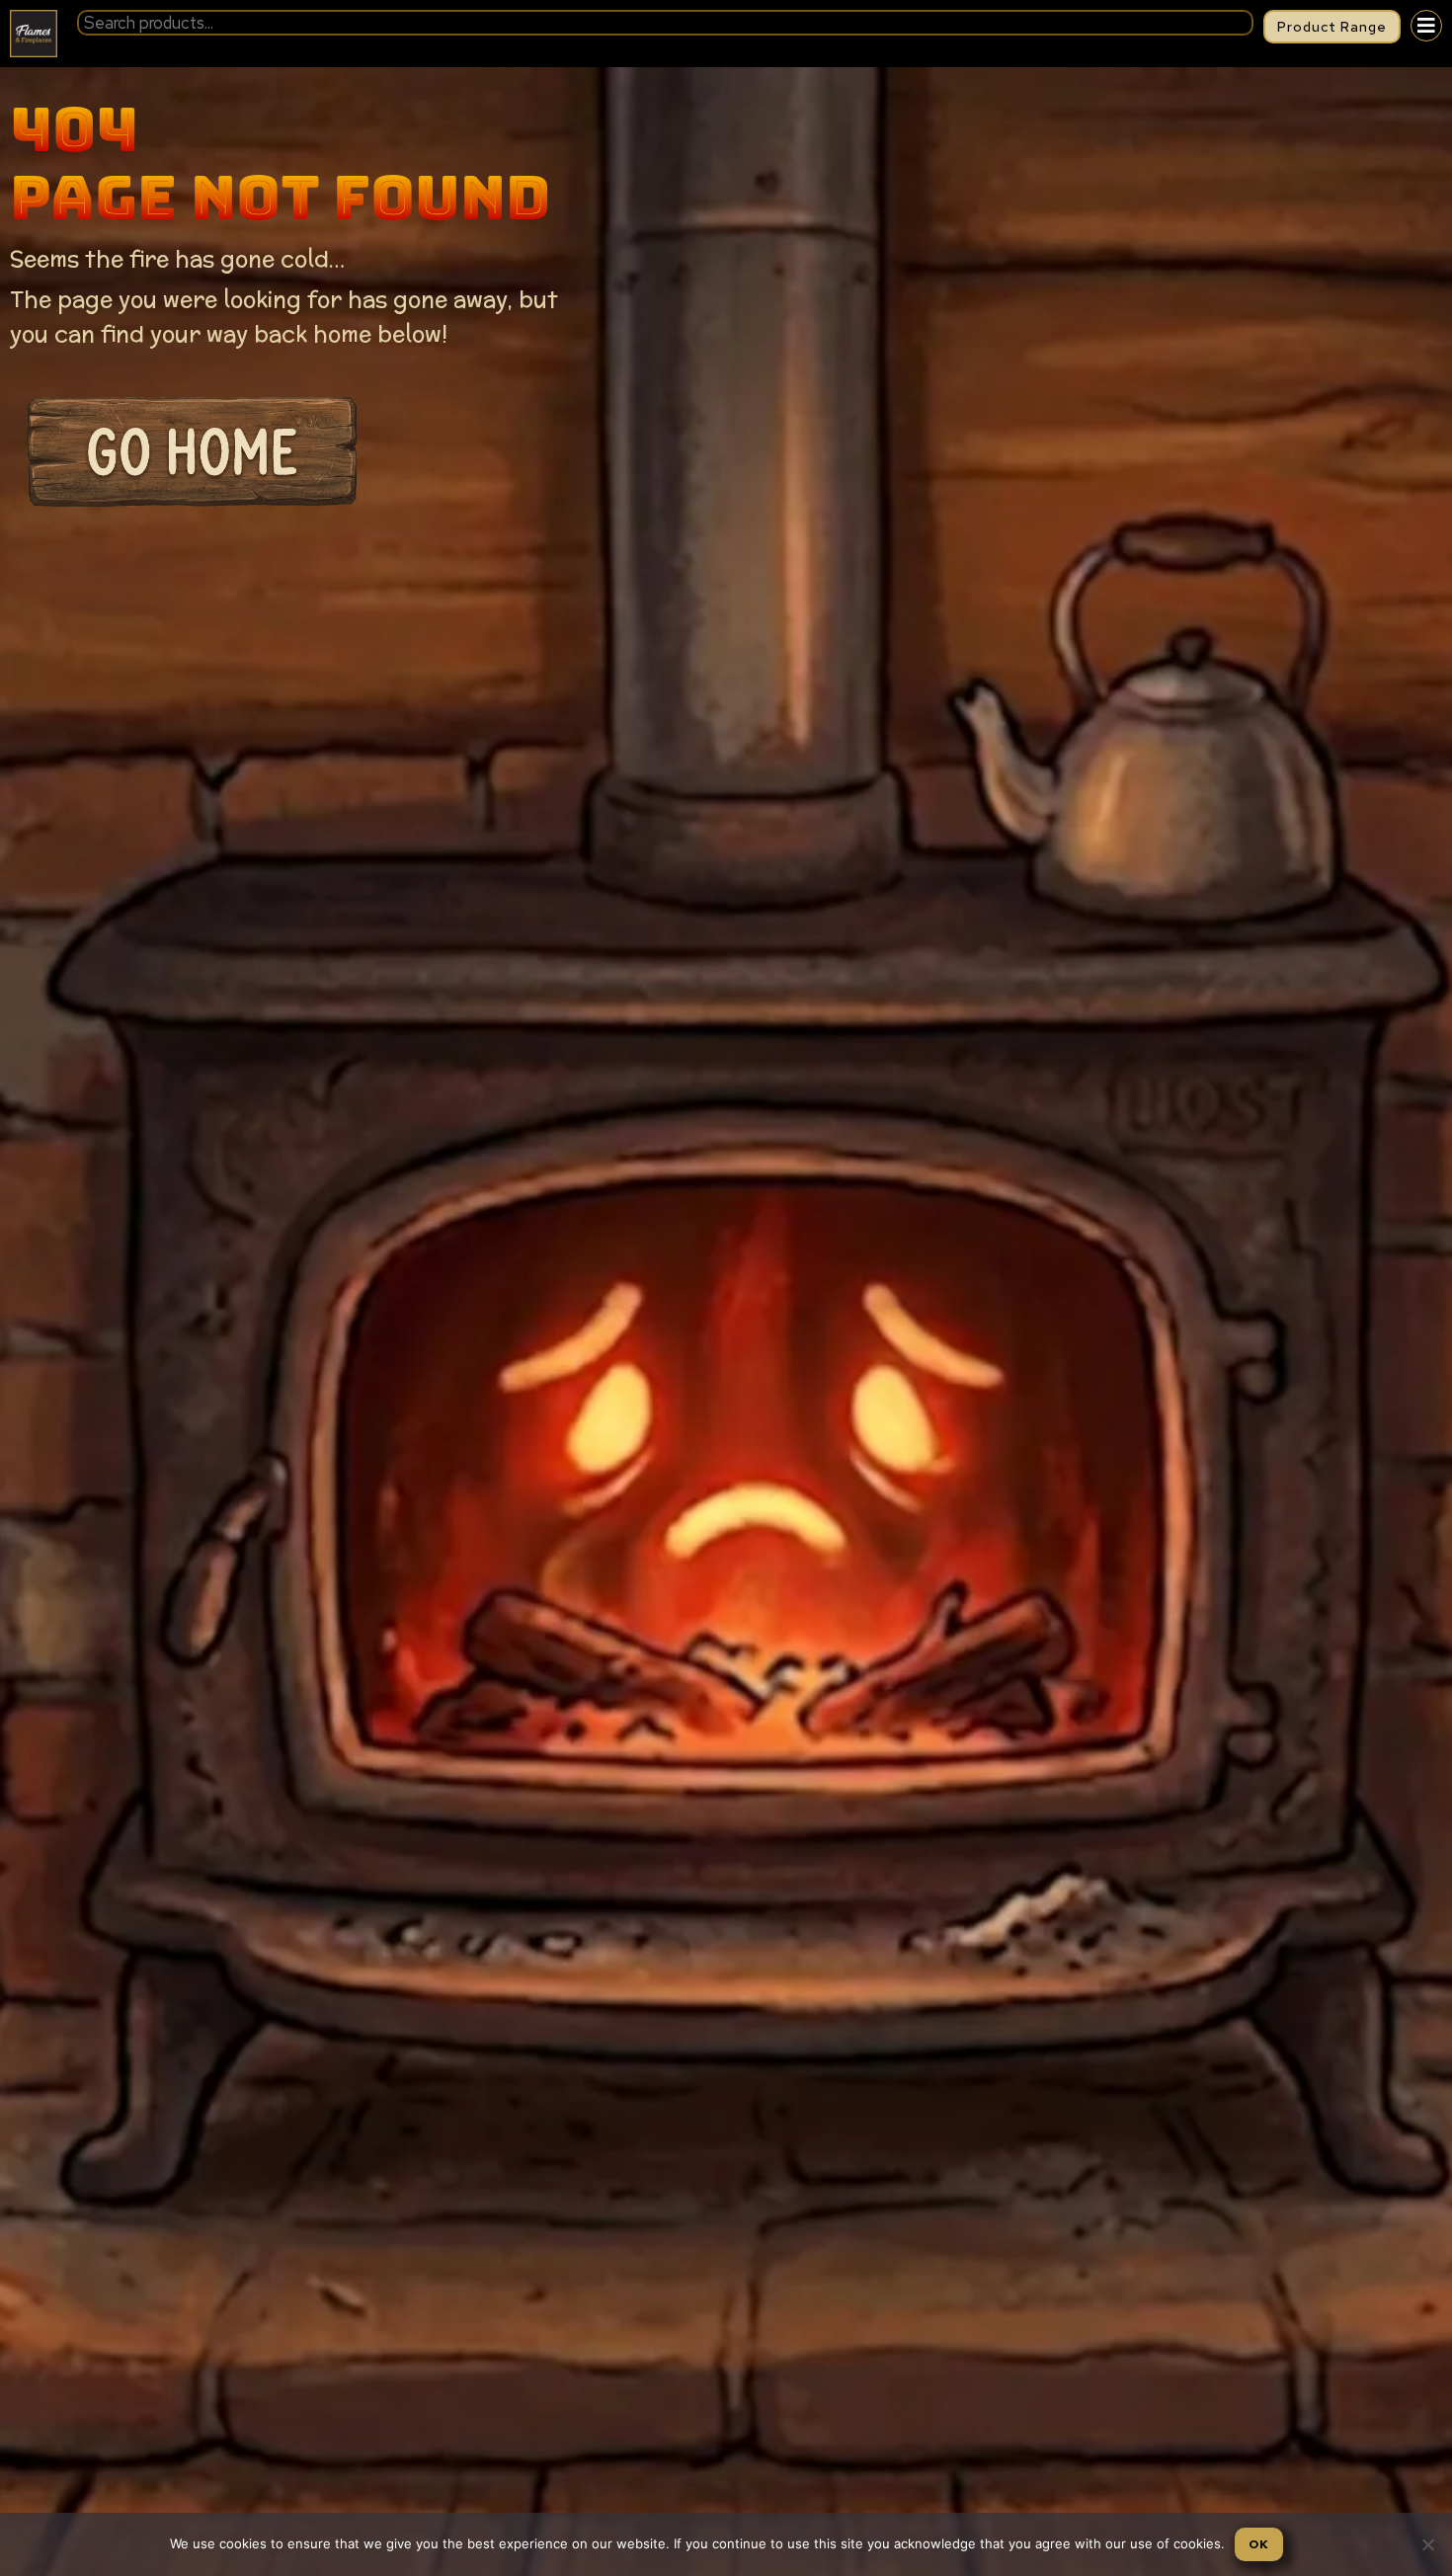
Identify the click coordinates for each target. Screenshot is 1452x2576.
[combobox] (665, 23)
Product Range (1332, 27)
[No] (1427, 2544)
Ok (1259, 2544)
